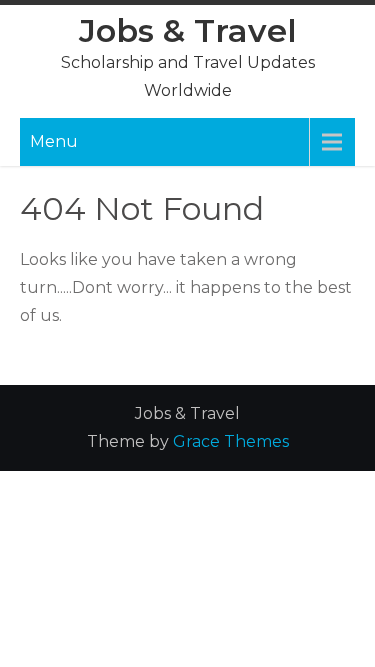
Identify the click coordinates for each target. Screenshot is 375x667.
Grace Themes (231, 441)
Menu (54, 141)
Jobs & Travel (188, 30)
